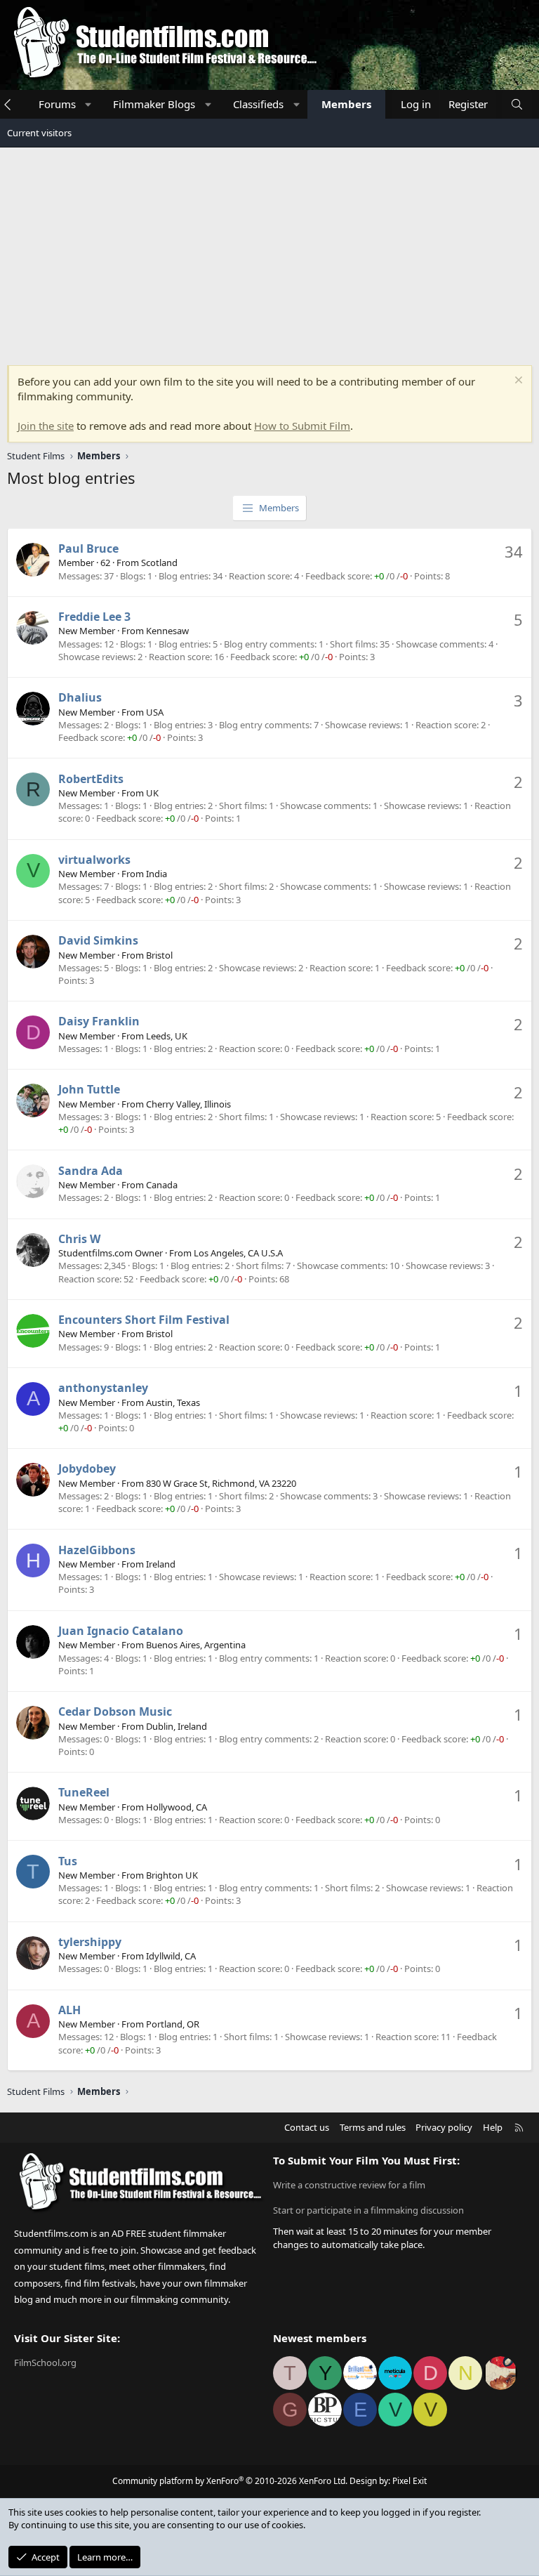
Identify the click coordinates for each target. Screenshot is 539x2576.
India (157, 874)
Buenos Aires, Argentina (196, 1645)
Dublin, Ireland (177, 1726)
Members (346, 104)
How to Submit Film (302, 426)
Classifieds (258, 104)
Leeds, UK (167, 1036)
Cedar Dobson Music (115, 1711)
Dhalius (80, 697)
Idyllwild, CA (171, 1956)
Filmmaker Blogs (154, 104)
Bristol (159, 955)
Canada (162, 1185)
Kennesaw (167, 631)
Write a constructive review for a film (349, 2185)
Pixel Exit (410, 2481)
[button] (88, 104)
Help (493, 2127)
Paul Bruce (88, 548)
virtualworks (94, 860)
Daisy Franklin (99, 1021)
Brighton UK (172, 1875)
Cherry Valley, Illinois (188, 1104)
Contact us (307, 2127)
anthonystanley (103, 1388)
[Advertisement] (269, 253)
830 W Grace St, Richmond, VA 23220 (221, 1483)
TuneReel (84, 1792)
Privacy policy (444, 2127)
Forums (57, 104)
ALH (69, 2010)
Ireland (161, 1564)
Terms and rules (373, 2127)
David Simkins (98, 940)
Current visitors (39, 133)
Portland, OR (173, 2024)
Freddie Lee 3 (94, 617)
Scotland (159, 563)
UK (152, 793)
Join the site (46, 426)
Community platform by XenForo (230, 2481)
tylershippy (90, 1942)
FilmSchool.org (45, 2363)
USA (155, 712)
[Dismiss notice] (517, 382)
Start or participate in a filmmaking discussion (368, 2210)
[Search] (517, 104)
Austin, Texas (173, 1402)
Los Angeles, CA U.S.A (238, 1253)
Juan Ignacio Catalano (121, 1631)
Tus (68, 1861)
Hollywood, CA (177, 1807)
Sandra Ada (91, 1171)
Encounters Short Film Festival (144, 1320)
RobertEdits (91, 779)
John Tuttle (89, 1089)
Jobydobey (87, 1468)
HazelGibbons (97, 1550)
